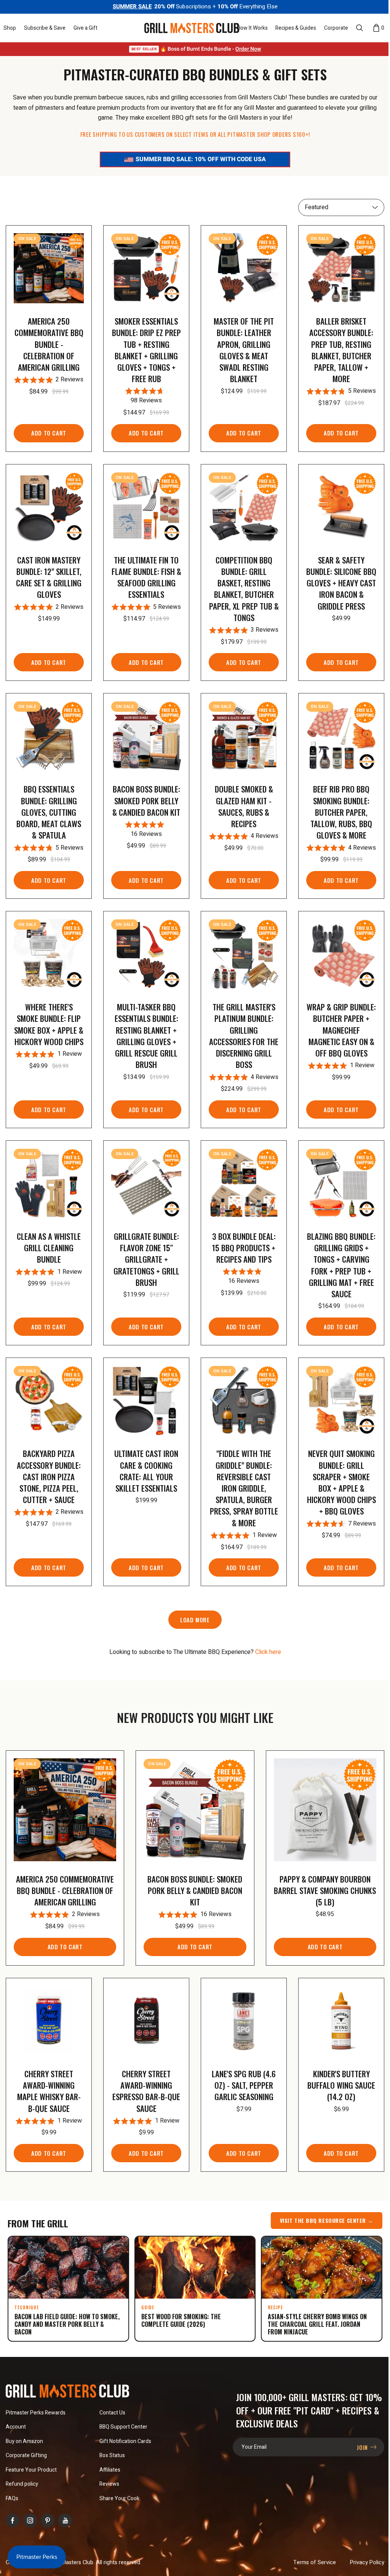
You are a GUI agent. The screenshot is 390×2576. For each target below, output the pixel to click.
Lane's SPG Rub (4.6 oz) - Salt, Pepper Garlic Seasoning (244, 2085)
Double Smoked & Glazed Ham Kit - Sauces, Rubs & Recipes (244, 806)
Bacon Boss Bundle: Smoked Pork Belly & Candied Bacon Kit (146, 800)
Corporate (336, 28)
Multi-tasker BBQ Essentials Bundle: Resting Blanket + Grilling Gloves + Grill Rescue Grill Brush (146, 1036)
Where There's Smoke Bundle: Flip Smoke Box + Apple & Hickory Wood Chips (49, 1024)
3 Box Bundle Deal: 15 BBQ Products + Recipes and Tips (244, 1248)
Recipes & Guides (296, 28)
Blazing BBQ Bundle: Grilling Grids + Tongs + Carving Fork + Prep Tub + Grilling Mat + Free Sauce (341, 1265)
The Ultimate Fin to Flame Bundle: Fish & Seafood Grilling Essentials (146, 577)
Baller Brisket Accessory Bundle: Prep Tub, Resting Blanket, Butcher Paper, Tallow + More (341, 350)
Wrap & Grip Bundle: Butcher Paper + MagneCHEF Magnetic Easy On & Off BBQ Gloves (341, 1030)
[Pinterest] (48, 2520)
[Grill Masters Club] (192, 28)
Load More (195, 1620)
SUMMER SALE (132, 6)
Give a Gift (86, 28)
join (363, 2447)
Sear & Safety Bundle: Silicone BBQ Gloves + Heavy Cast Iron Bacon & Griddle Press (341, 583)
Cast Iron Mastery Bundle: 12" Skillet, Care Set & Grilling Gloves (49, 577)
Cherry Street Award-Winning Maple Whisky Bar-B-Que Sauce (49, 2091)
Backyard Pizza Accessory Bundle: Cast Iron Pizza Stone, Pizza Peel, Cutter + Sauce (49, 1476)
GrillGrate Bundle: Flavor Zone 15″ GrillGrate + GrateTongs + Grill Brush (146, 1259)
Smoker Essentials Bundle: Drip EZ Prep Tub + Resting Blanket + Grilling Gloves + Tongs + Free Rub (146, 350)
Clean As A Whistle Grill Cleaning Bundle (49, 1248)
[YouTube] (65, 2520)
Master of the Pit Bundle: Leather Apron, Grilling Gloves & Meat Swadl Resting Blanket (244, 350)
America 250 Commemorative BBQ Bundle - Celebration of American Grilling (49, 344)
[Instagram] (30, 2520)
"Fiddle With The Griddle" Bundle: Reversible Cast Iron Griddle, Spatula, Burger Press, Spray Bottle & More (244, 1488)
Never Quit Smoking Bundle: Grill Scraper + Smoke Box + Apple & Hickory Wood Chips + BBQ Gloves (341, 1482)
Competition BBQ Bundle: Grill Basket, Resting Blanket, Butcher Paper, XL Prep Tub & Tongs (244, 589)
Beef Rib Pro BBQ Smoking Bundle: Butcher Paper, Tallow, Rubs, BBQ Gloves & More (341, 812)
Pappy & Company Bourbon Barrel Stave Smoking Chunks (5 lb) (325, 1890)
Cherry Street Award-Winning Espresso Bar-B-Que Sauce (146, 2091)
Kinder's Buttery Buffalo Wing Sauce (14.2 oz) (341, 2085)
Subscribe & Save (45, 28)
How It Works (252, 28)
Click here (268, 1652)
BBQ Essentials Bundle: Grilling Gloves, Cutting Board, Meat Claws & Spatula (49, 812)
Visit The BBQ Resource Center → (327, 2220)
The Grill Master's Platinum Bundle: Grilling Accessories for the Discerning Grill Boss (244, 1036)
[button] (10, 28)
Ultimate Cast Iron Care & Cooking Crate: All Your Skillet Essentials (146, 1471)
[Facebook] (13, 2520)
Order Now (248, 49)
